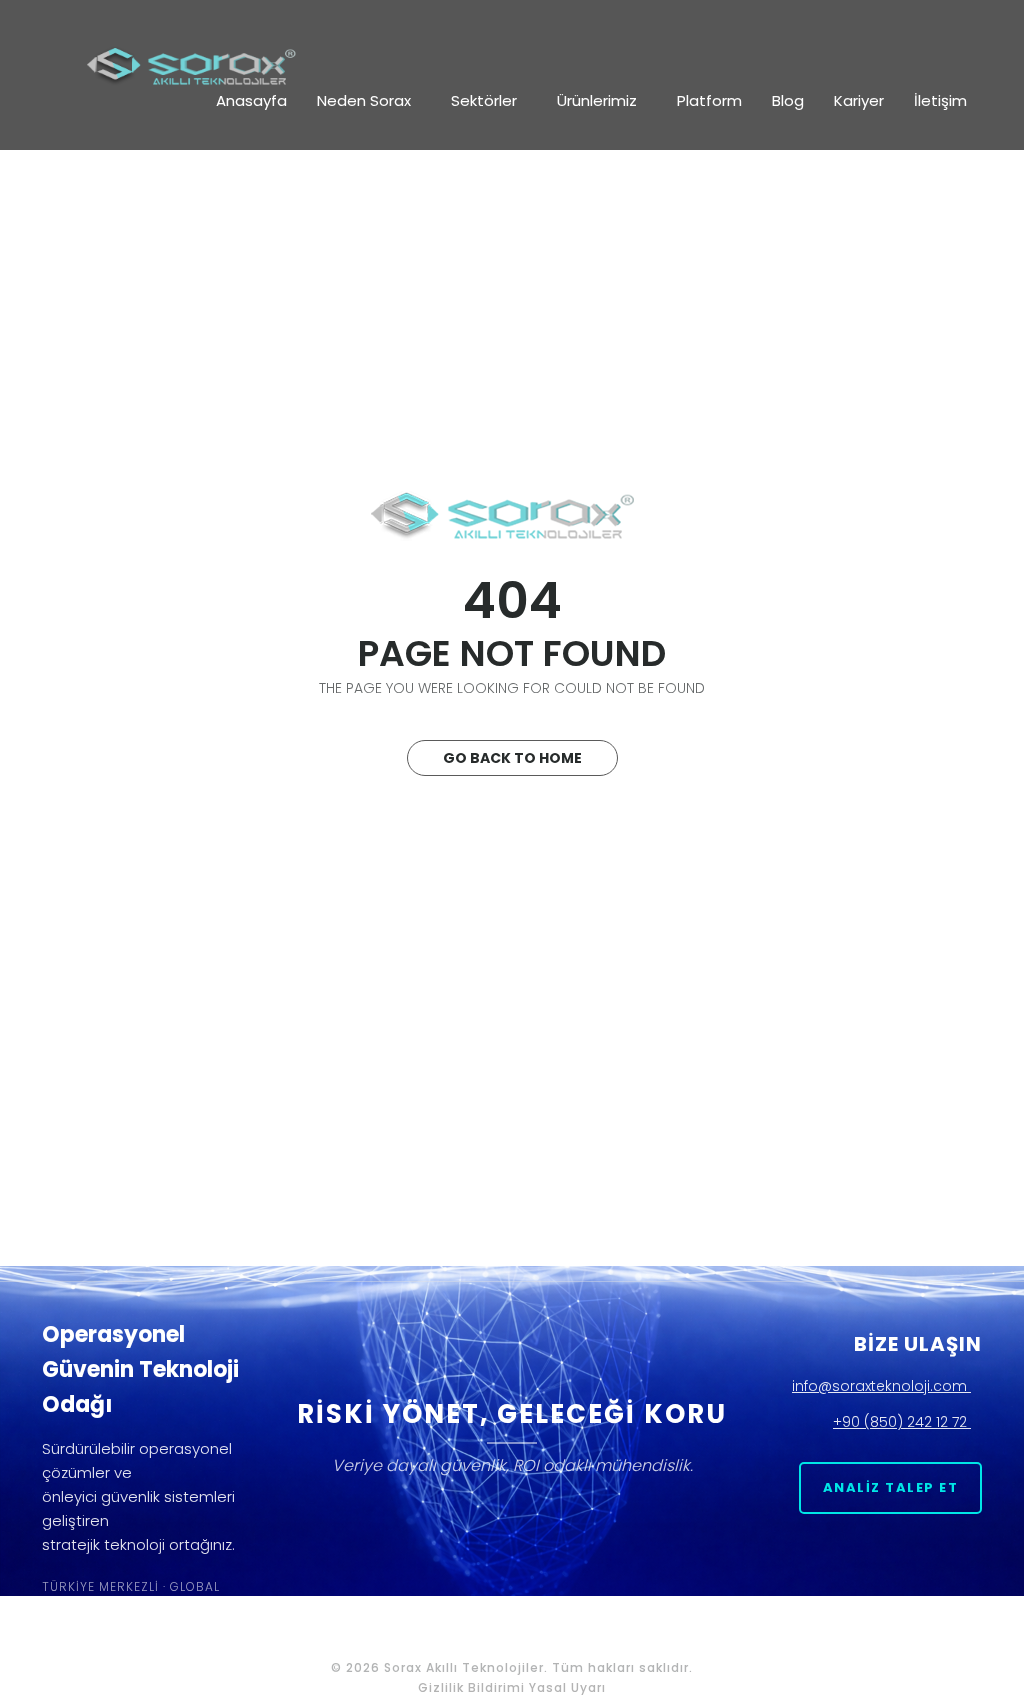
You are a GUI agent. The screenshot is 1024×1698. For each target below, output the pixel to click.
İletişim (940, 100)
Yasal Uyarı (567, 1687)
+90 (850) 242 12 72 (902, 1422)
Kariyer (859, 100)
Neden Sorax (364, 100)
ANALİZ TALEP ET (891, 1487)
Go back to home (512, 758)
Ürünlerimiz (597, 100)
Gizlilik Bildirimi (471, 1687)
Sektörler (484, 100)
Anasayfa (251, 100)
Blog (788, 100)
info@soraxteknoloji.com (881, 1386)
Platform (709, 100)
